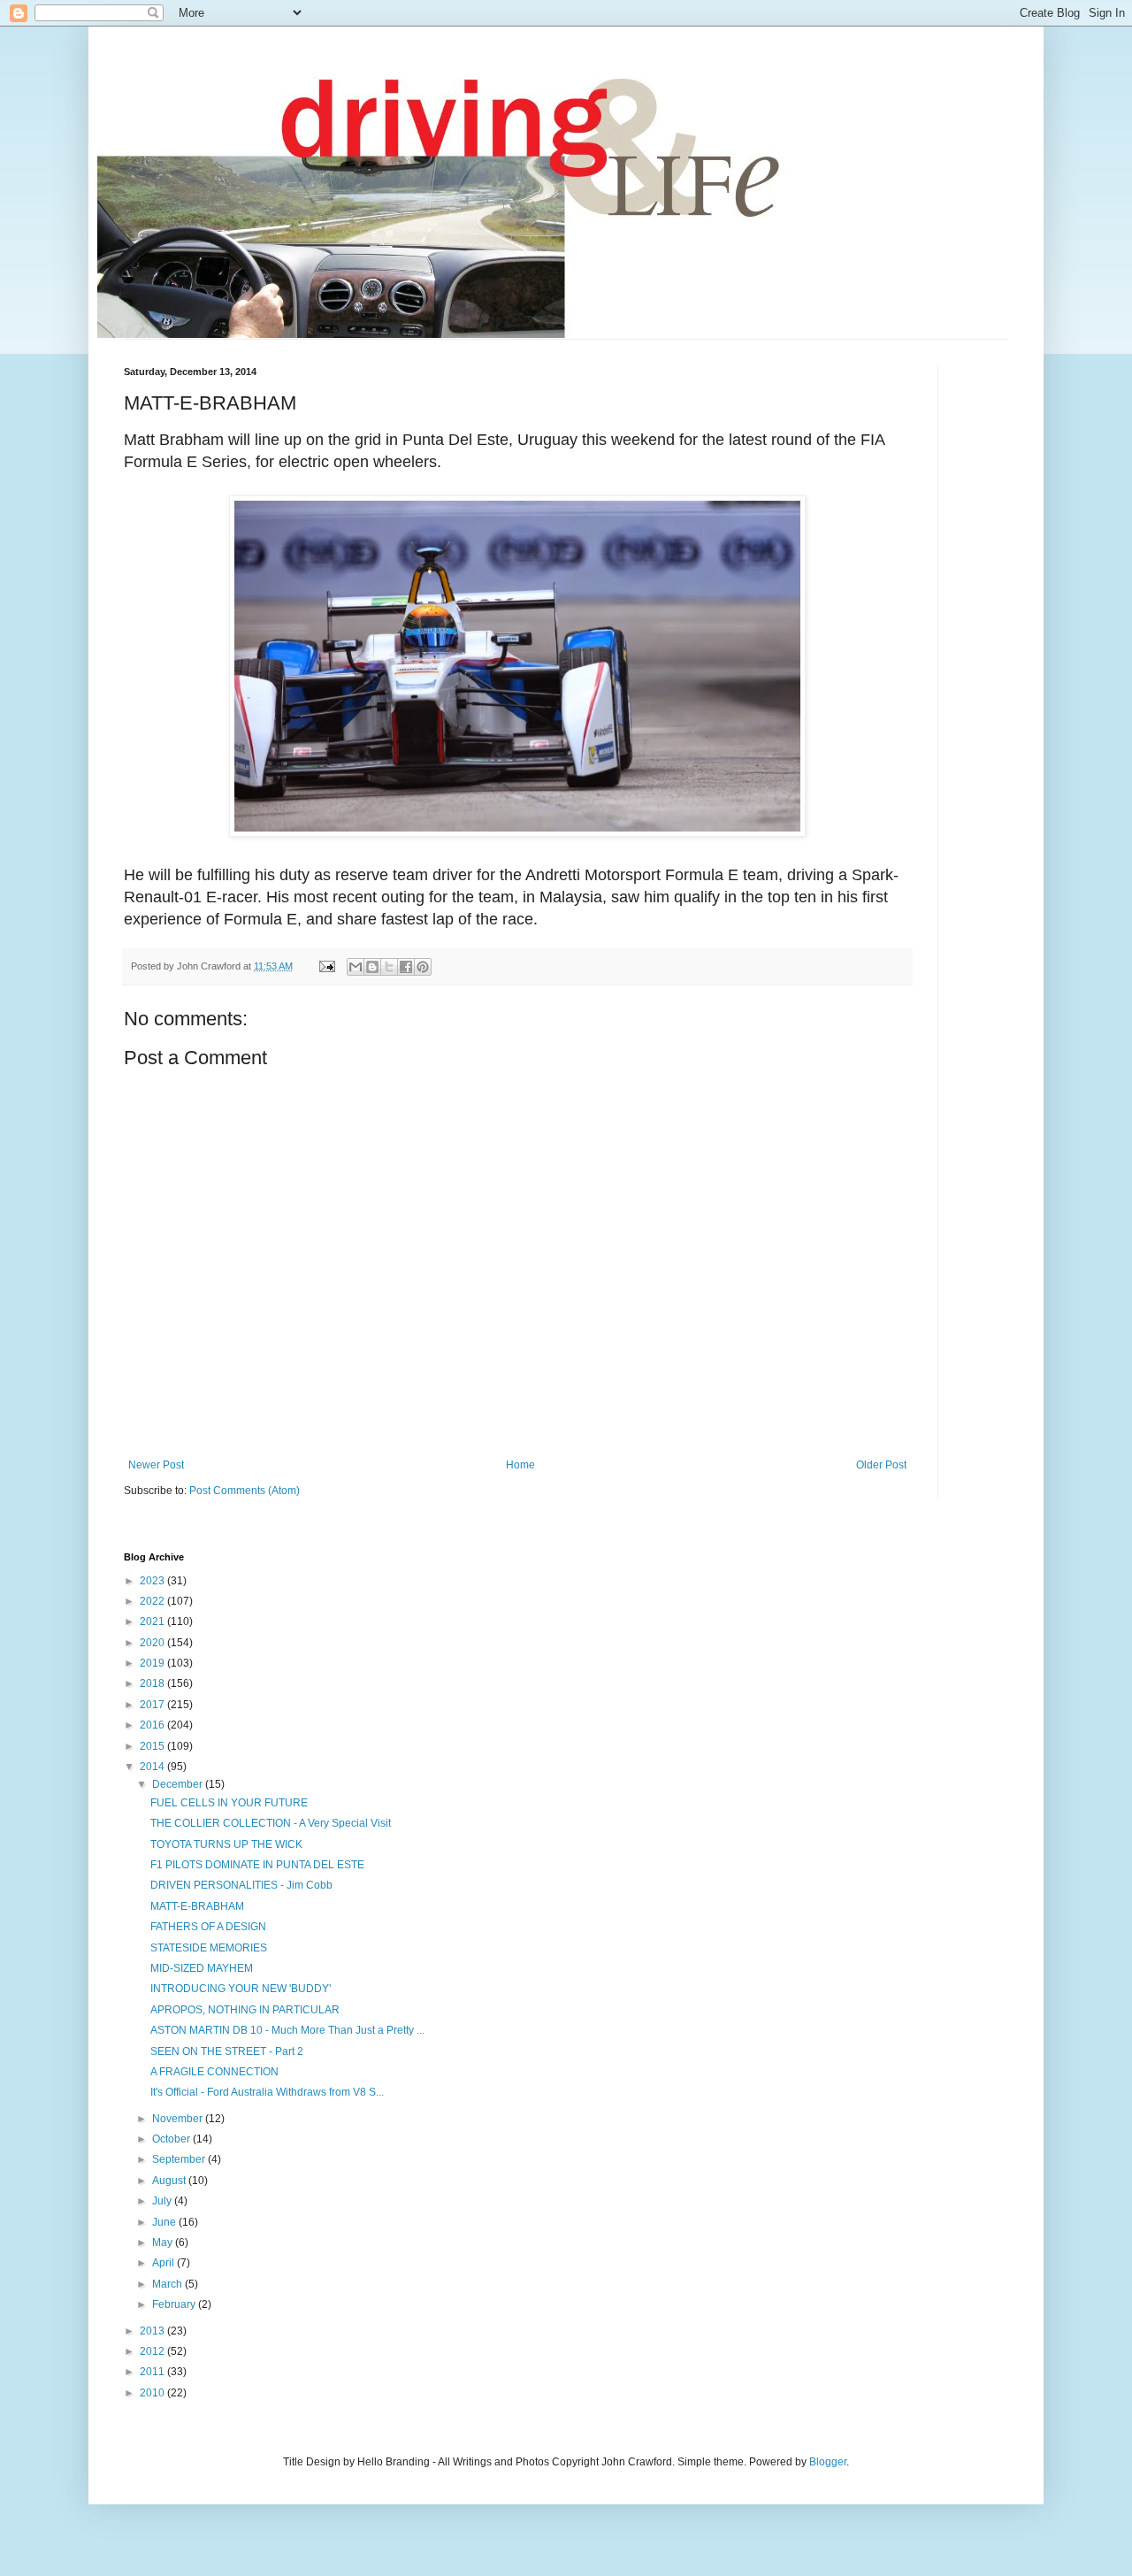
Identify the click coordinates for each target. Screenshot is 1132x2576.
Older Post (881, 1465)
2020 (153, 1643)
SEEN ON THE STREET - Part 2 (227, 2051)
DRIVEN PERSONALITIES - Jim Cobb (241, 1885)
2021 (153, 1621)
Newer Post (156, 1465)
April (164, 2263)
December (179, 1784)
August (170, 2181)
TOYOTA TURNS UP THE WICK (226, 1844)
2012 (153, 2351)
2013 (153, 2331)
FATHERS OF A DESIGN (208, 1927)
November (179, 2119)
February (175, 2304)
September (180, 2159)
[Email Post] (326, 966)
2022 (153, 1601)
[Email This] (356, 967)
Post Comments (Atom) (245, 1491)
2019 (153, 1663)
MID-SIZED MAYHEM (202, 1968)
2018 (153, 1683)
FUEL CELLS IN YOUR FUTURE (229, 1803)
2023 (153, 1581)
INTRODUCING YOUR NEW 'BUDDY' (241, 1989)
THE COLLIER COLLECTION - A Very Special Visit (271, 1823)
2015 (153, 1746)
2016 (153, 1725)
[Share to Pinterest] (423, 967)
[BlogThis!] (372, 967)
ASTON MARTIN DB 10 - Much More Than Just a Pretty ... (287, 2030)
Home (520, 1465)
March (168, 2284)
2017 (153, 1705)
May (164, 2242)
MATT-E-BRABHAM (197, 1906)
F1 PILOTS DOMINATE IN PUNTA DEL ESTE (257, 1865)
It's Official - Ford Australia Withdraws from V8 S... (267, 2092)
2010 (153, 2393)
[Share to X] (389, 967)
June (165, 2222)
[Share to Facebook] (406, 967)
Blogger (828, 2462)
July (163, 2201)
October (172, 2139)
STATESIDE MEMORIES (209, 1948)
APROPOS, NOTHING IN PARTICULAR (245, 2010)
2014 (153, 1767)
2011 (153, 2372)
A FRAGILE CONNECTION (214, 2072)
